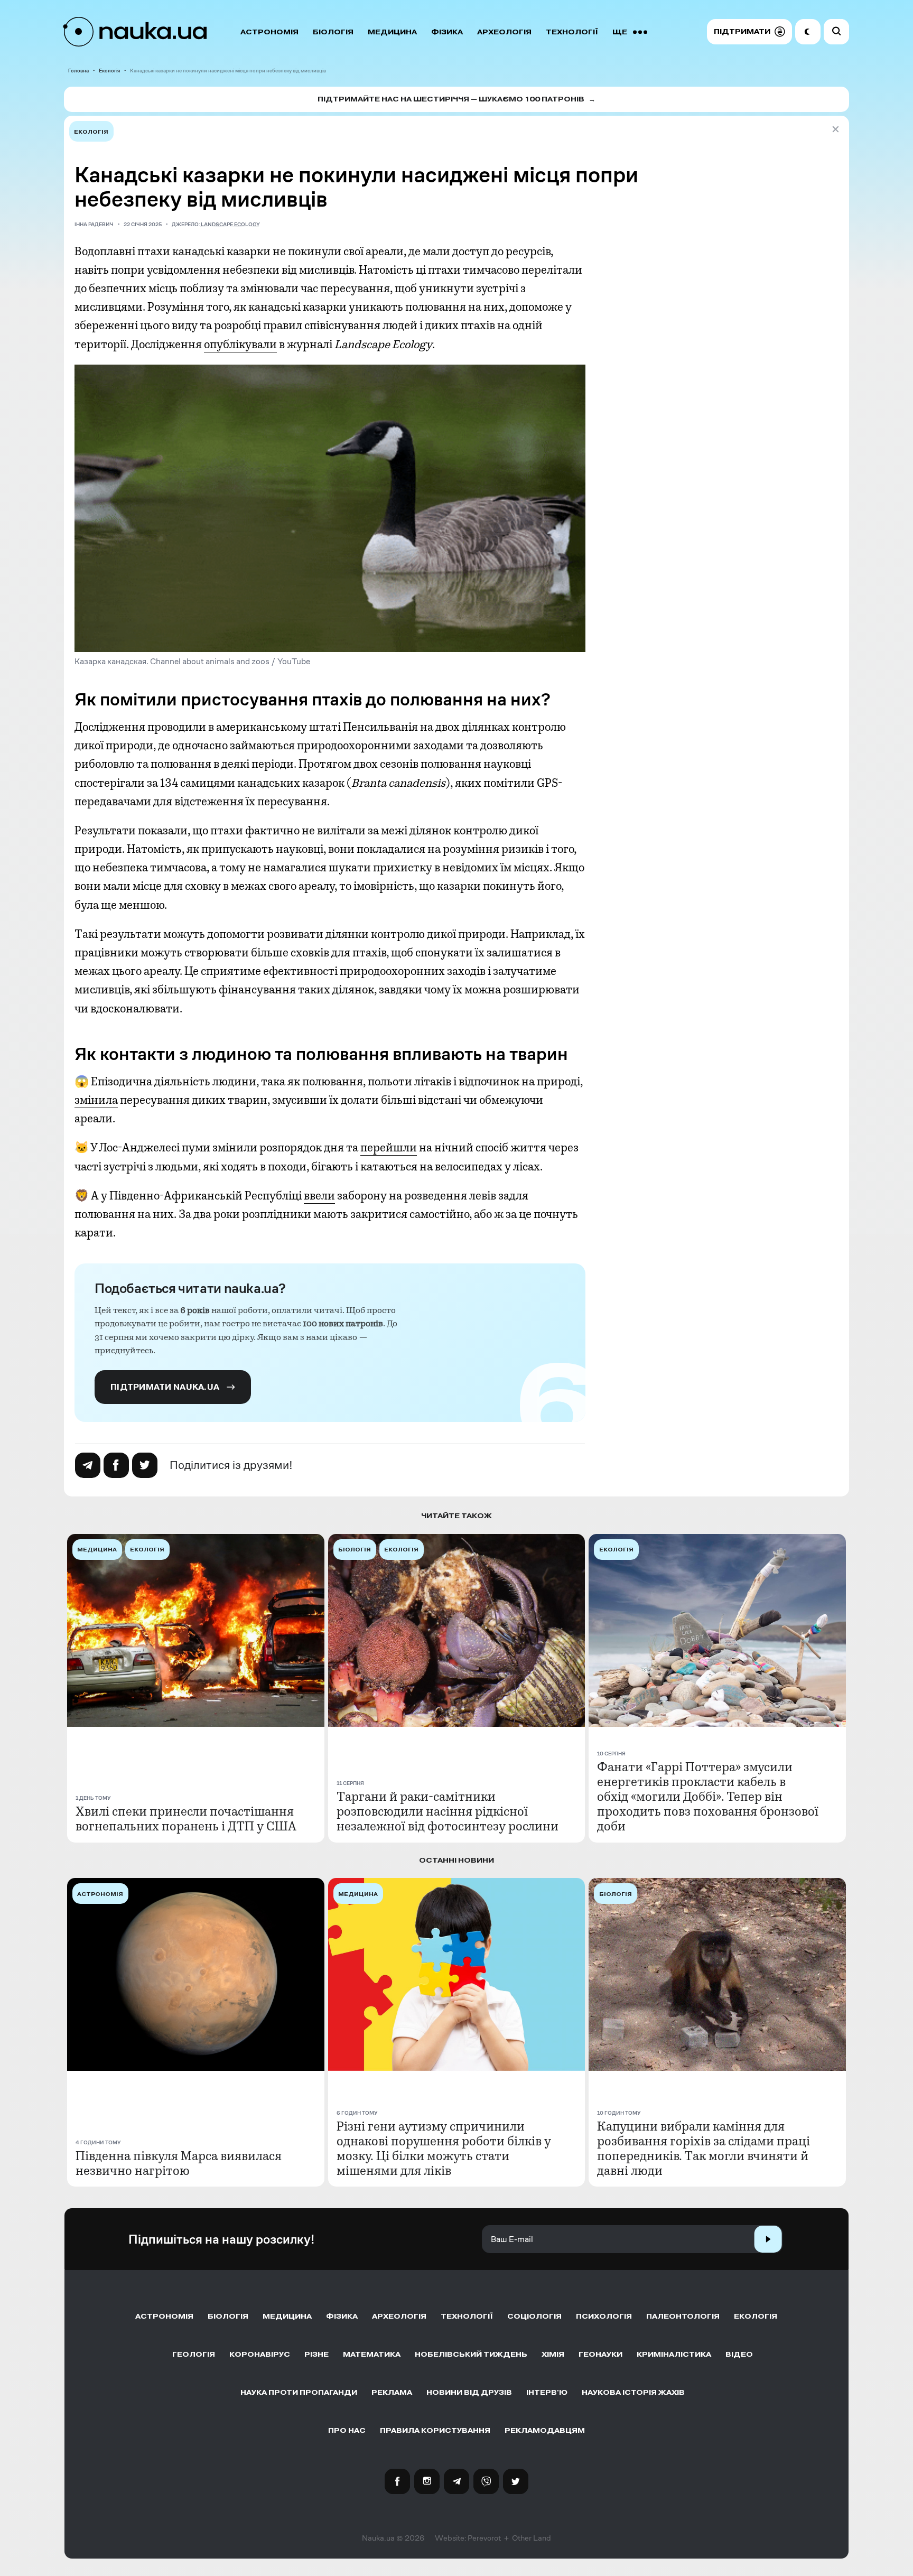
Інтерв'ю (547, 2392)
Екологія (109, 71)
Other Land (532, 2538)
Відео (739, 2354)
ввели (319, 1196)
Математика (372, 2354)
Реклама (392, 2392)
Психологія (604, 2316)
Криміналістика (674, 2354)
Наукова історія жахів (633, 2392)
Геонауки (600, 2354)
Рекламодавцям (545, 2430)
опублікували (240, 345)
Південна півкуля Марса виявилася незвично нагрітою (179, 2163)
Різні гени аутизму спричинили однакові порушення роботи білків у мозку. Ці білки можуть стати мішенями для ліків (444, 2149)
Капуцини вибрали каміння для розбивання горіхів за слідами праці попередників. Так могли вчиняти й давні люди (704, 2149)
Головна (78, 71)
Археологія (504, 32)
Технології (572, 32)
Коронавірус (260, 2354)
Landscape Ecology (230, 224)
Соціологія (534, 2316)
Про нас (347, 2430)
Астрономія (269, 32)
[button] (749, 32)
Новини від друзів (469, 2392)
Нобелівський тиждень (471, 2354)
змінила (96, 1100)
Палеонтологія (683, 2316)
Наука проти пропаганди (299, 2392)
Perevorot (484, 2538)
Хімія (553, 2354)
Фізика (447, 32)
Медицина (392, 32)
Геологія (194, 2354)
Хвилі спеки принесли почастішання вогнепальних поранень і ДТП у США (186, 1819)
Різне (316, 2354)
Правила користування (435, 2430)
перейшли (389, 1148)
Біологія (333, 32)
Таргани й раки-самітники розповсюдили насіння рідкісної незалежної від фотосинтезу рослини (448, 1811)
